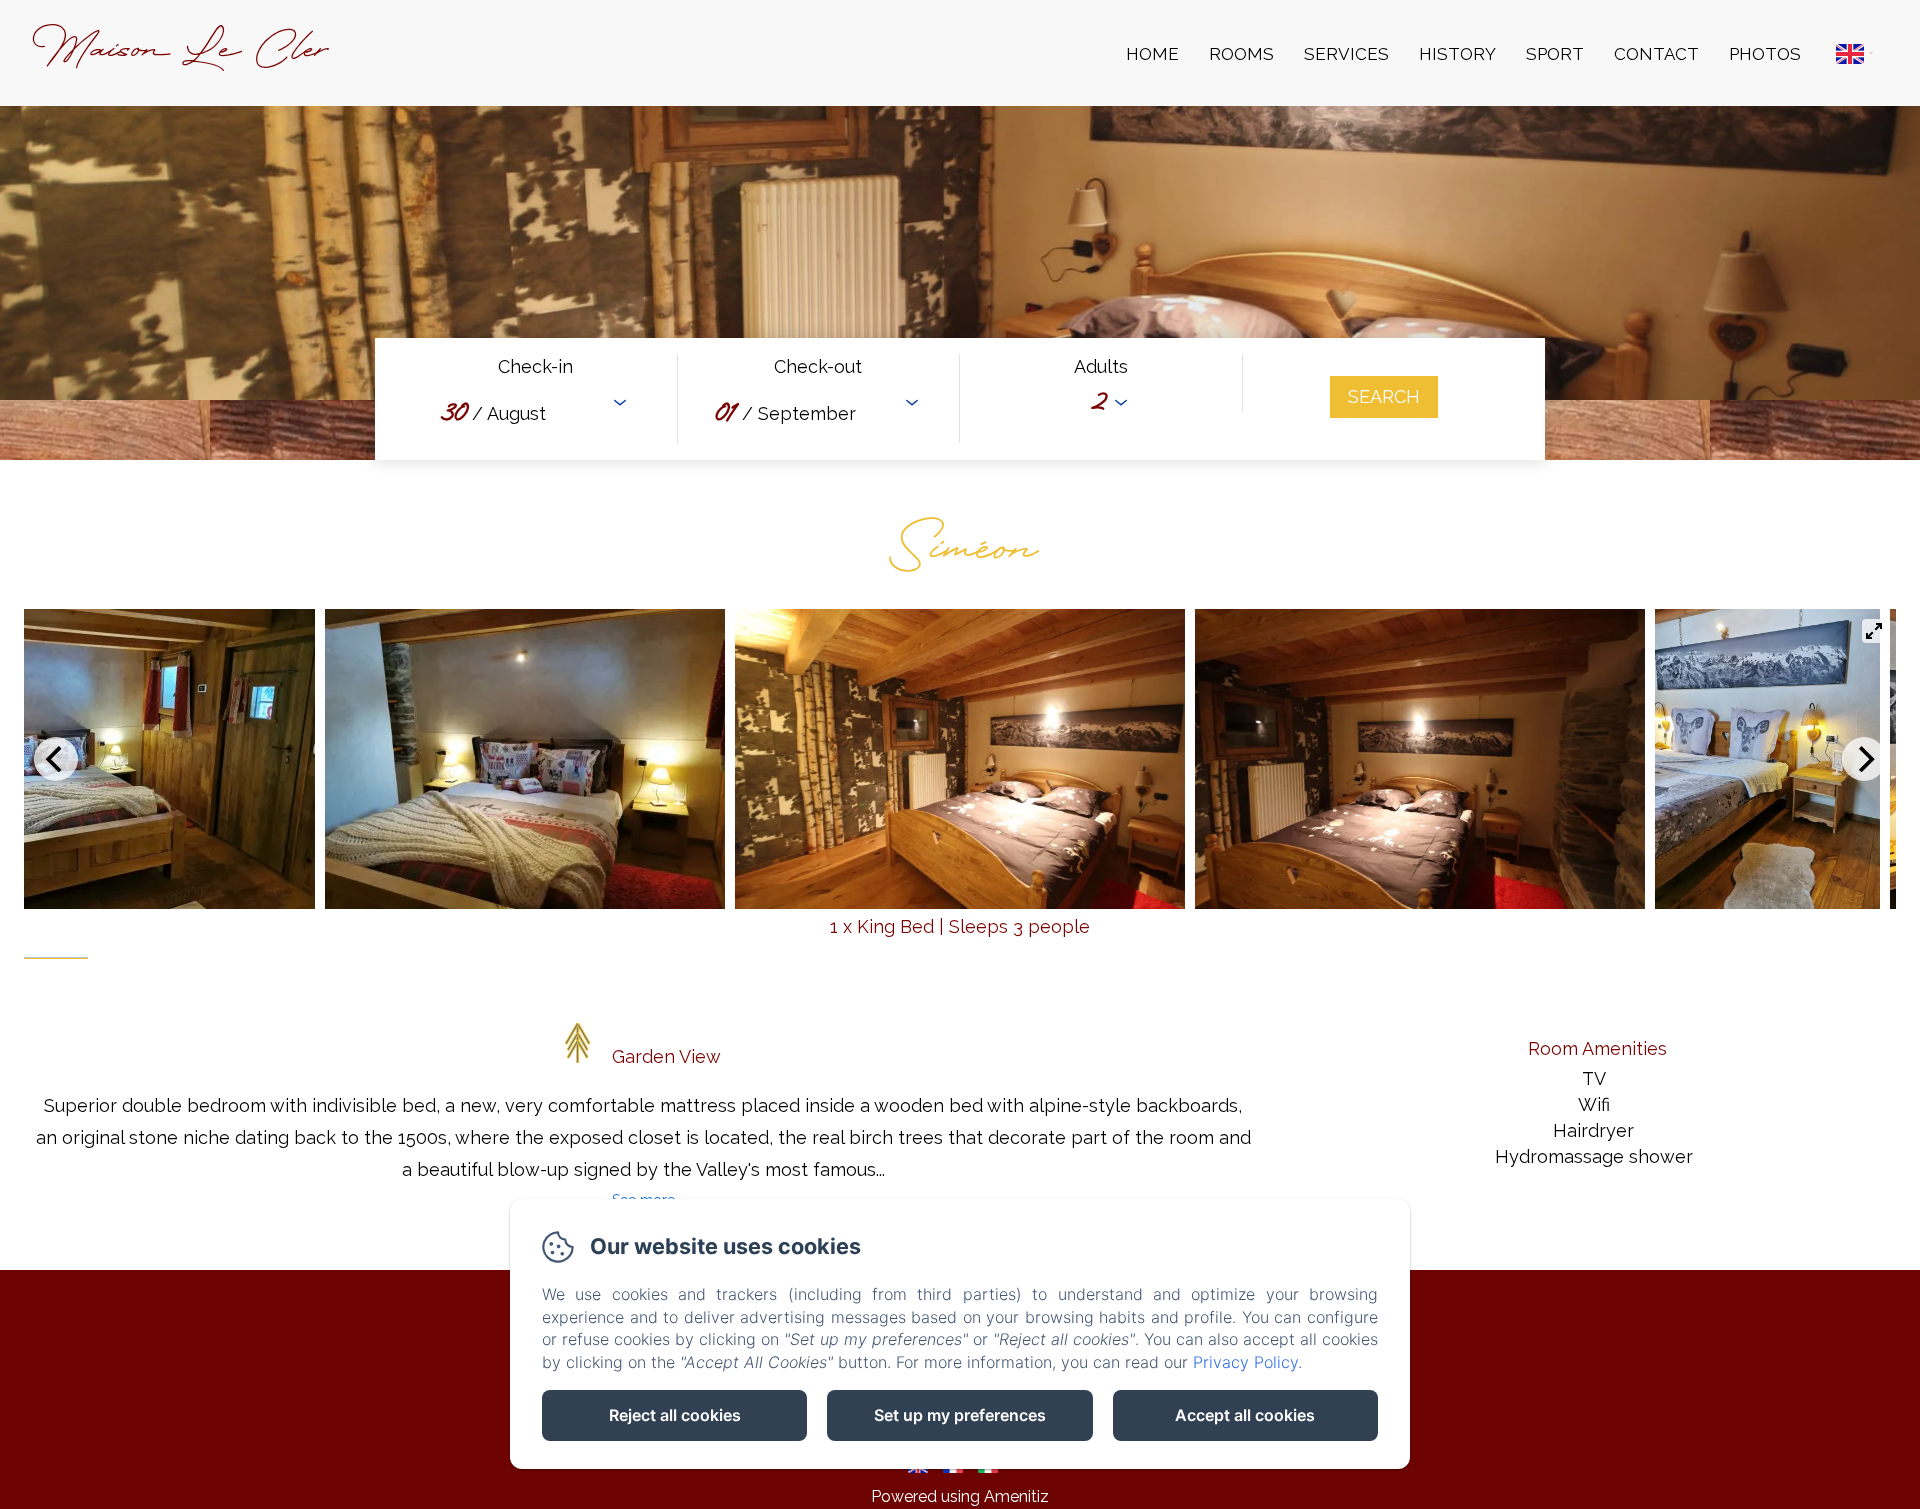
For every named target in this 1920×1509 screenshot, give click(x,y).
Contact (1656, 54)
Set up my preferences (960, 1415)
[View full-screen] (1874, 631)
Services (1346, 54)
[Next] (1864, 759)
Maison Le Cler (180, 52)
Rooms (1241, 54)
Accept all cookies (1245, 1415)
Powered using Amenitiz (960, 1496)
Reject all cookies (675, 1415)
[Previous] (56, 759)
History (1457, 54)
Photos (1765, 54)
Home (1152, 54)
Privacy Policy (1245, 1362)
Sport (1555, 54)
